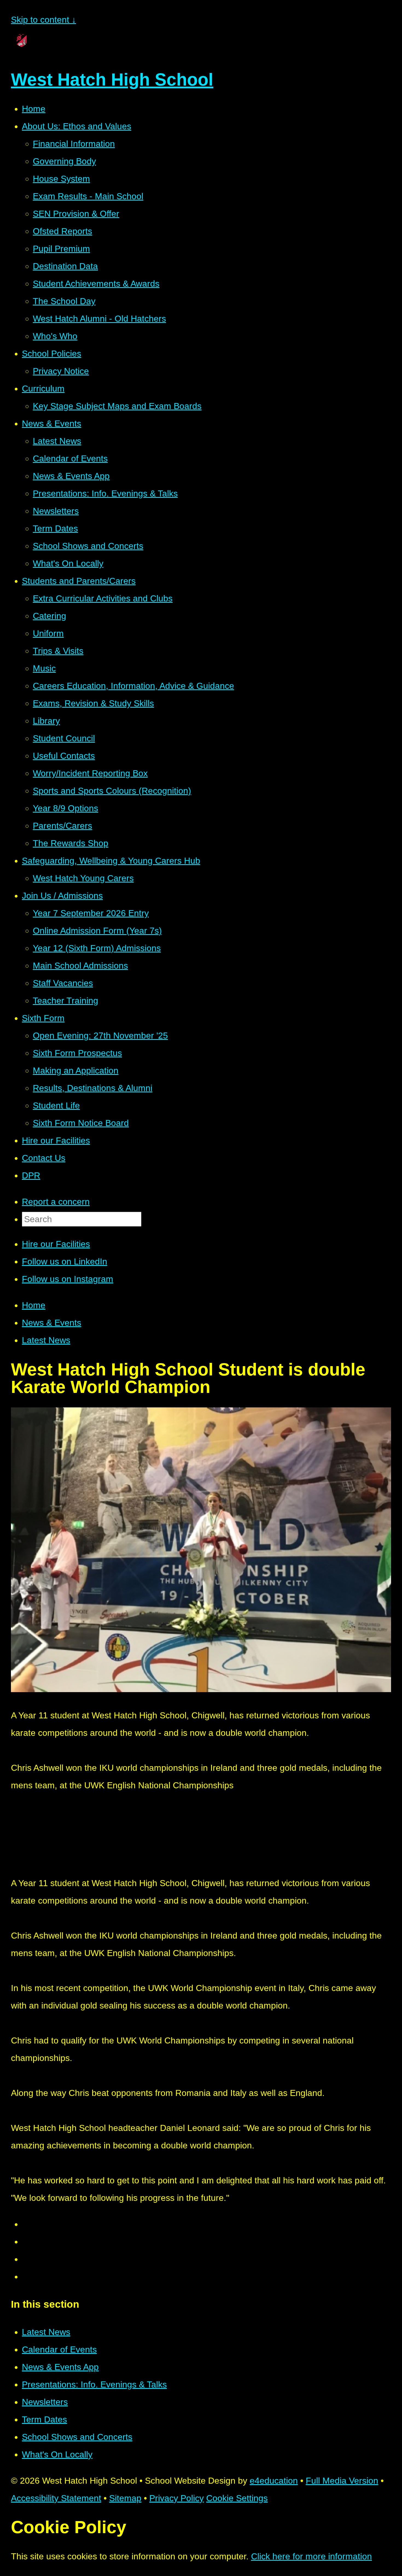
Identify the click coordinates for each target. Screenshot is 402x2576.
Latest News (46, 1340)
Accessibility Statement (56, 2498)
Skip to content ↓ (43, 20)
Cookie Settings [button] (237, 2498)
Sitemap (125, 2498)
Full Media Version (342, 2481)
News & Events (52, 1323)
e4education (274, 2481)
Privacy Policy (177, 2498)
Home (34, 1305)
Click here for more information (311, 2556)
